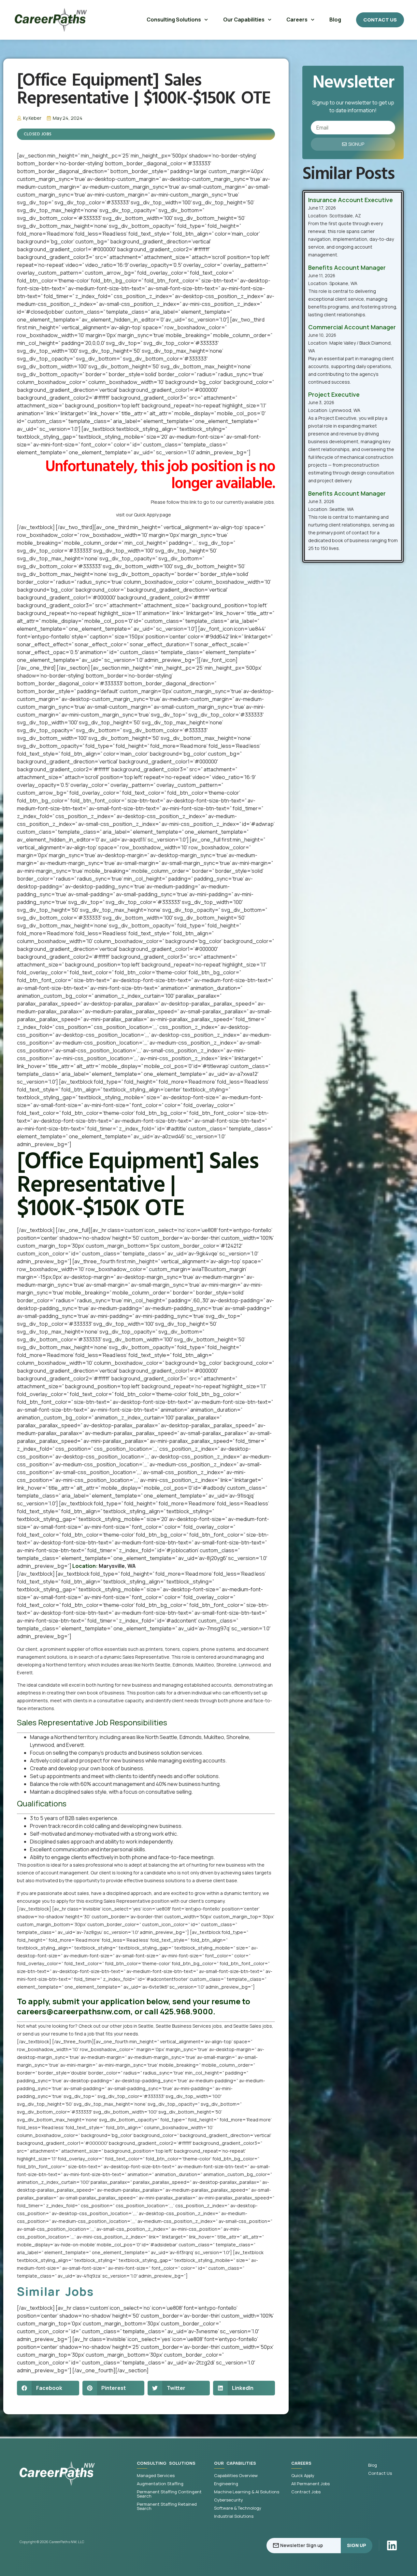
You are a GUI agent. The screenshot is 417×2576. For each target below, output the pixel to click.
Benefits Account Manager (347, 267)
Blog (335, 20)
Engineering (226, 2484)
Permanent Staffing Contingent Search (169, 2494)
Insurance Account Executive (351, 200)
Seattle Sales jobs (253, 2026)
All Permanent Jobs (310, 2484)
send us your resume (45, 2034)
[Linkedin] (392, 2545)
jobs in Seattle (138, 2026)
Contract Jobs (306, 2492)
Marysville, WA (117, 1566)
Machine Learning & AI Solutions (247, 2492)
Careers (297, 20)
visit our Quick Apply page (144, 515)
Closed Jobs (38, 134)
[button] (48, 2388)
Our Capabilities (244, 20)
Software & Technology (238, 2508)
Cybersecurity (229, 2500)
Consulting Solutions (174, 20)
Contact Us (380, 2473)
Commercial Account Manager (352, 327)
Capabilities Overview (236, 2476)
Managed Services (156, 2476)
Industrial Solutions (234, 2516)
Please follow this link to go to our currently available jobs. (213, 502)
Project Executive (334, 394)
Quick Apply (303, 2476)
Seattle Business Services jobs (189, 2026)
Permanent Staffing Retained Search (167, 2506)
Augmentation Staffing (160, 2484)
